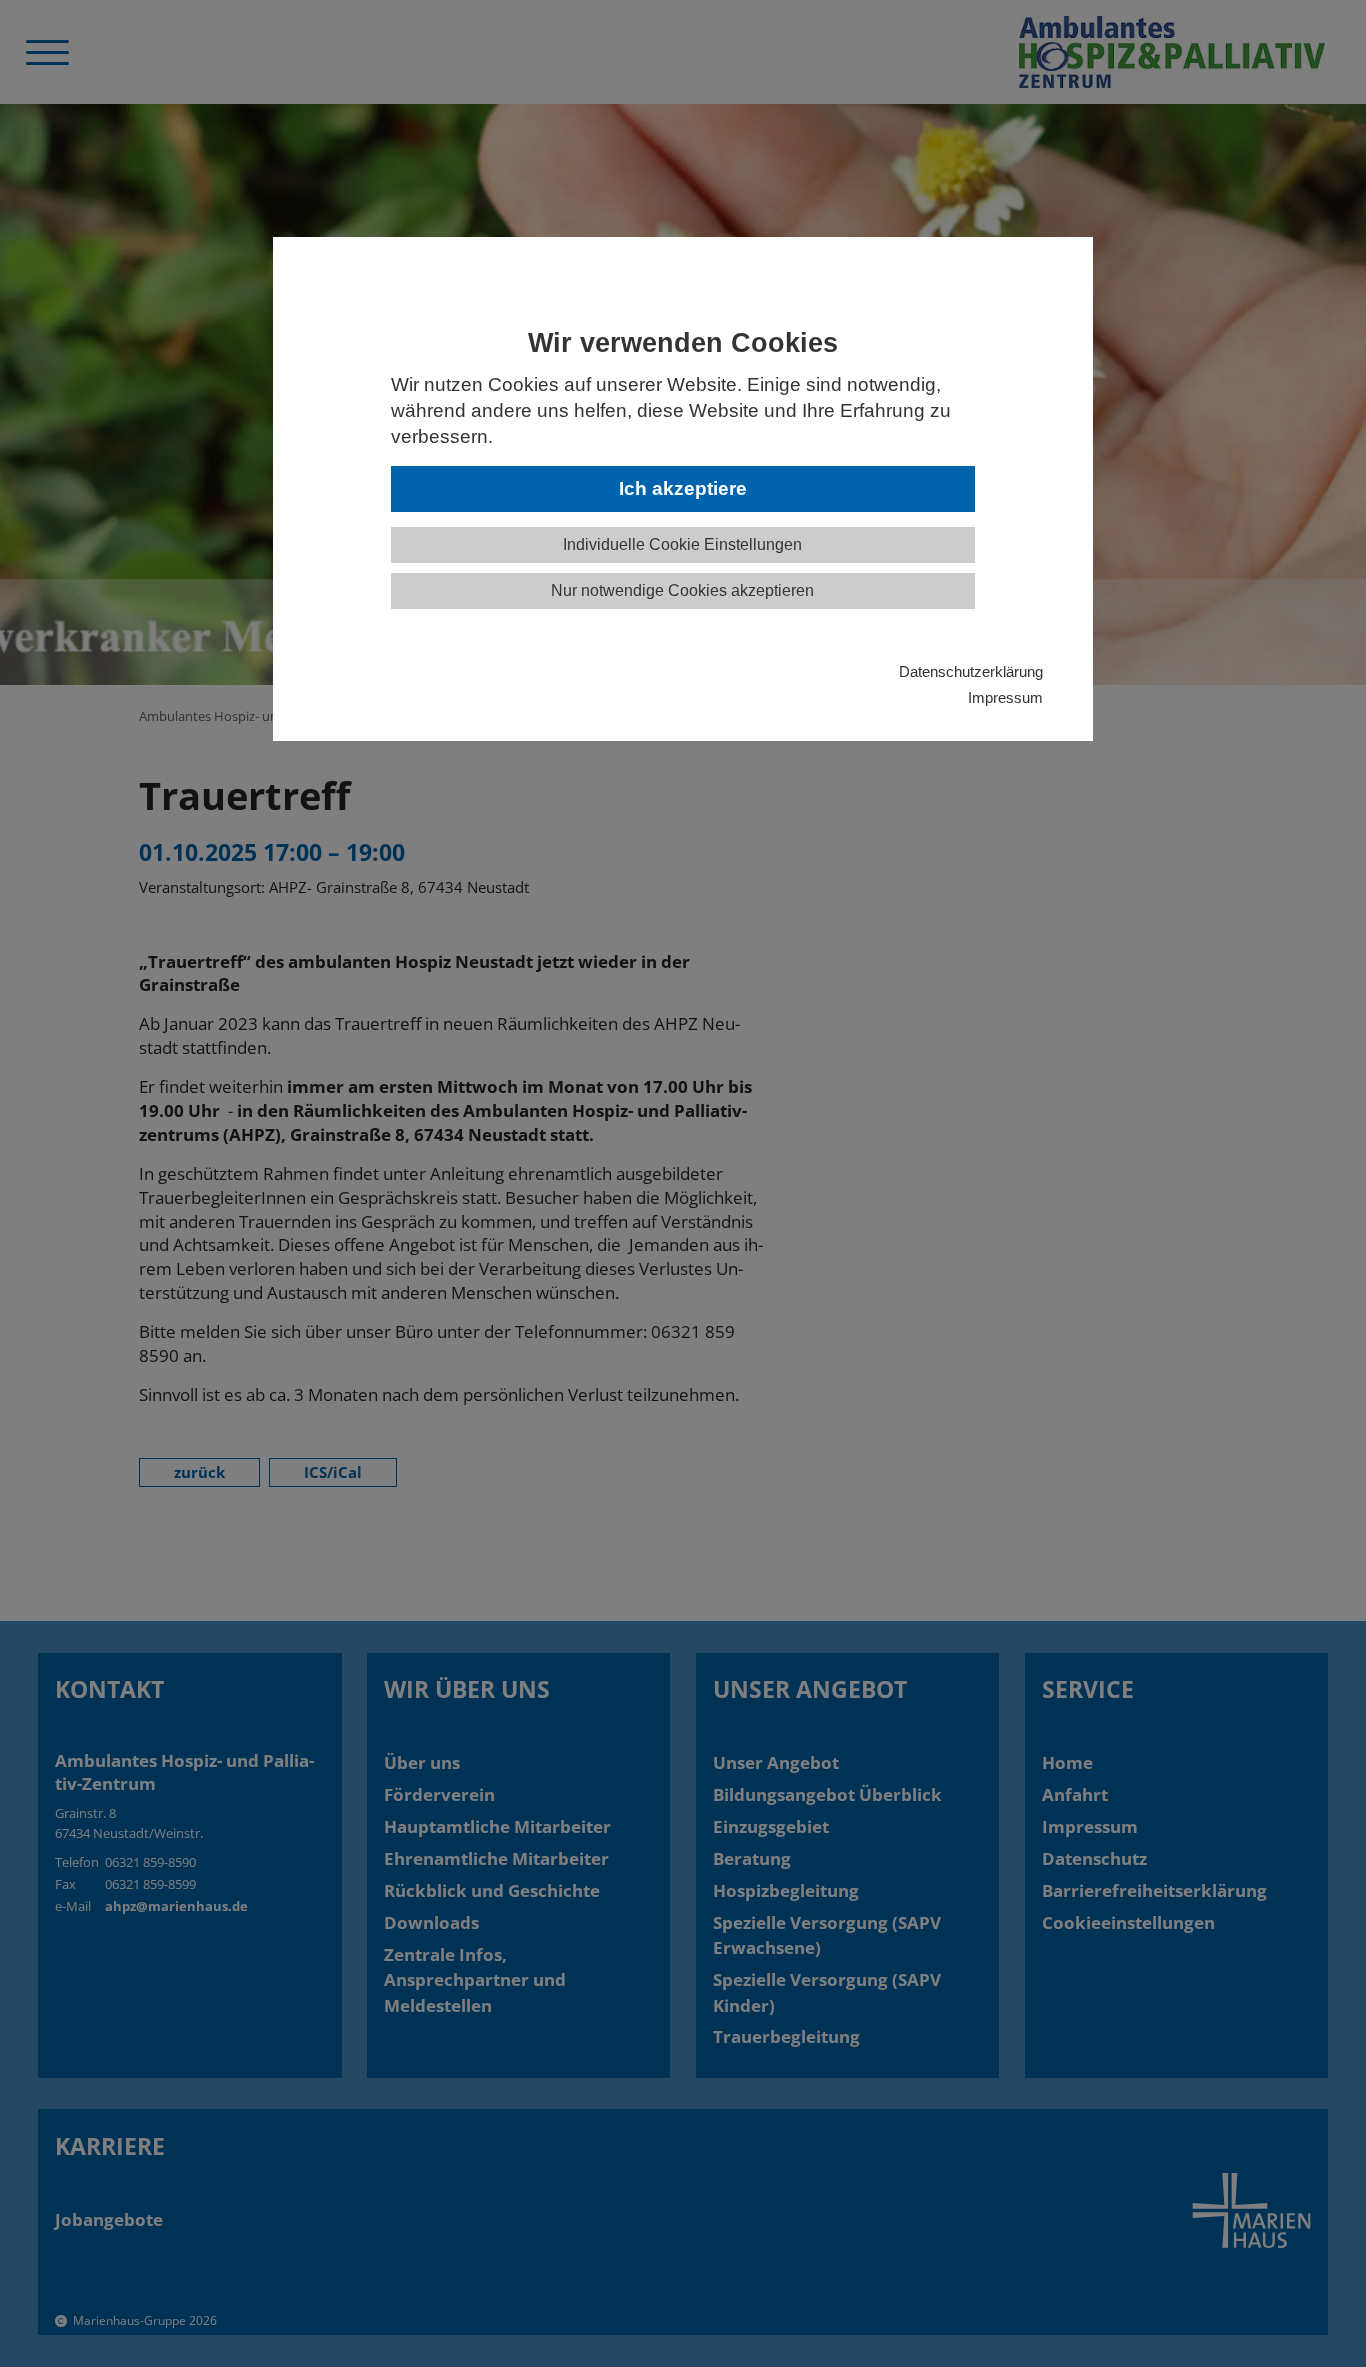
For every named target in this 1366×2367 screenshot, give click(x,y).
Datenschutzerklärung (971, 671)
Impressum (1005, 697)
